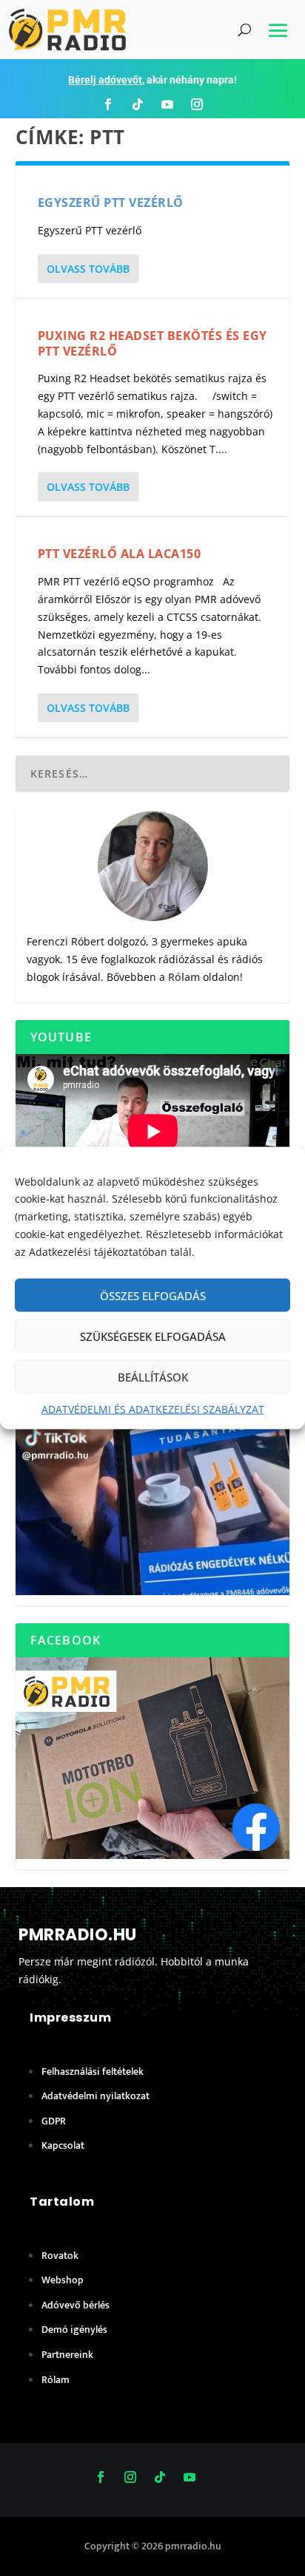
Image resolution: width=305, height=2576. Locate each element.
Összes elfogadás (153, 1296)
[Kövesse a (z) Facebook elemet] (108, 104)
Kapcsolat (63, 2145)
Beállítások (153, 1377)
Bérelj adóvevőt (105, 80)
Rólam (184, 977)
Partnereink (67, 2355)
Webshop (63, 2280)
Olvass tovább (88, 269)
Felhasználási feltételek (93, 2072)
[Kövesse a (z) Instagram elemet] (197, 104)
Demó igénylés (74, 2329)
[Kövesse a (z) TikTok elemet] (138, 104)
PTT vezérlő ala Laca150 (120, 554)
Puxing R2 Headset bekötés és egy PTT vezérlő (152, 343)
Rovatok (60, 2256)
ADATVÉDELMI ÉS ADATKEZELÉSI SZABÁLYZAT (153, 1409)
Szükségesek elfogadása (153, 1336)
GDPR (54, 2121)
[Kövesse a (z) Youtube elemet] (167, 104)
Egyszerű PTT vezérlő (111, 203)
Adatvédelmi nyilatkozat (95, 2096)
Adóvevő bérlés (76, 2305)
